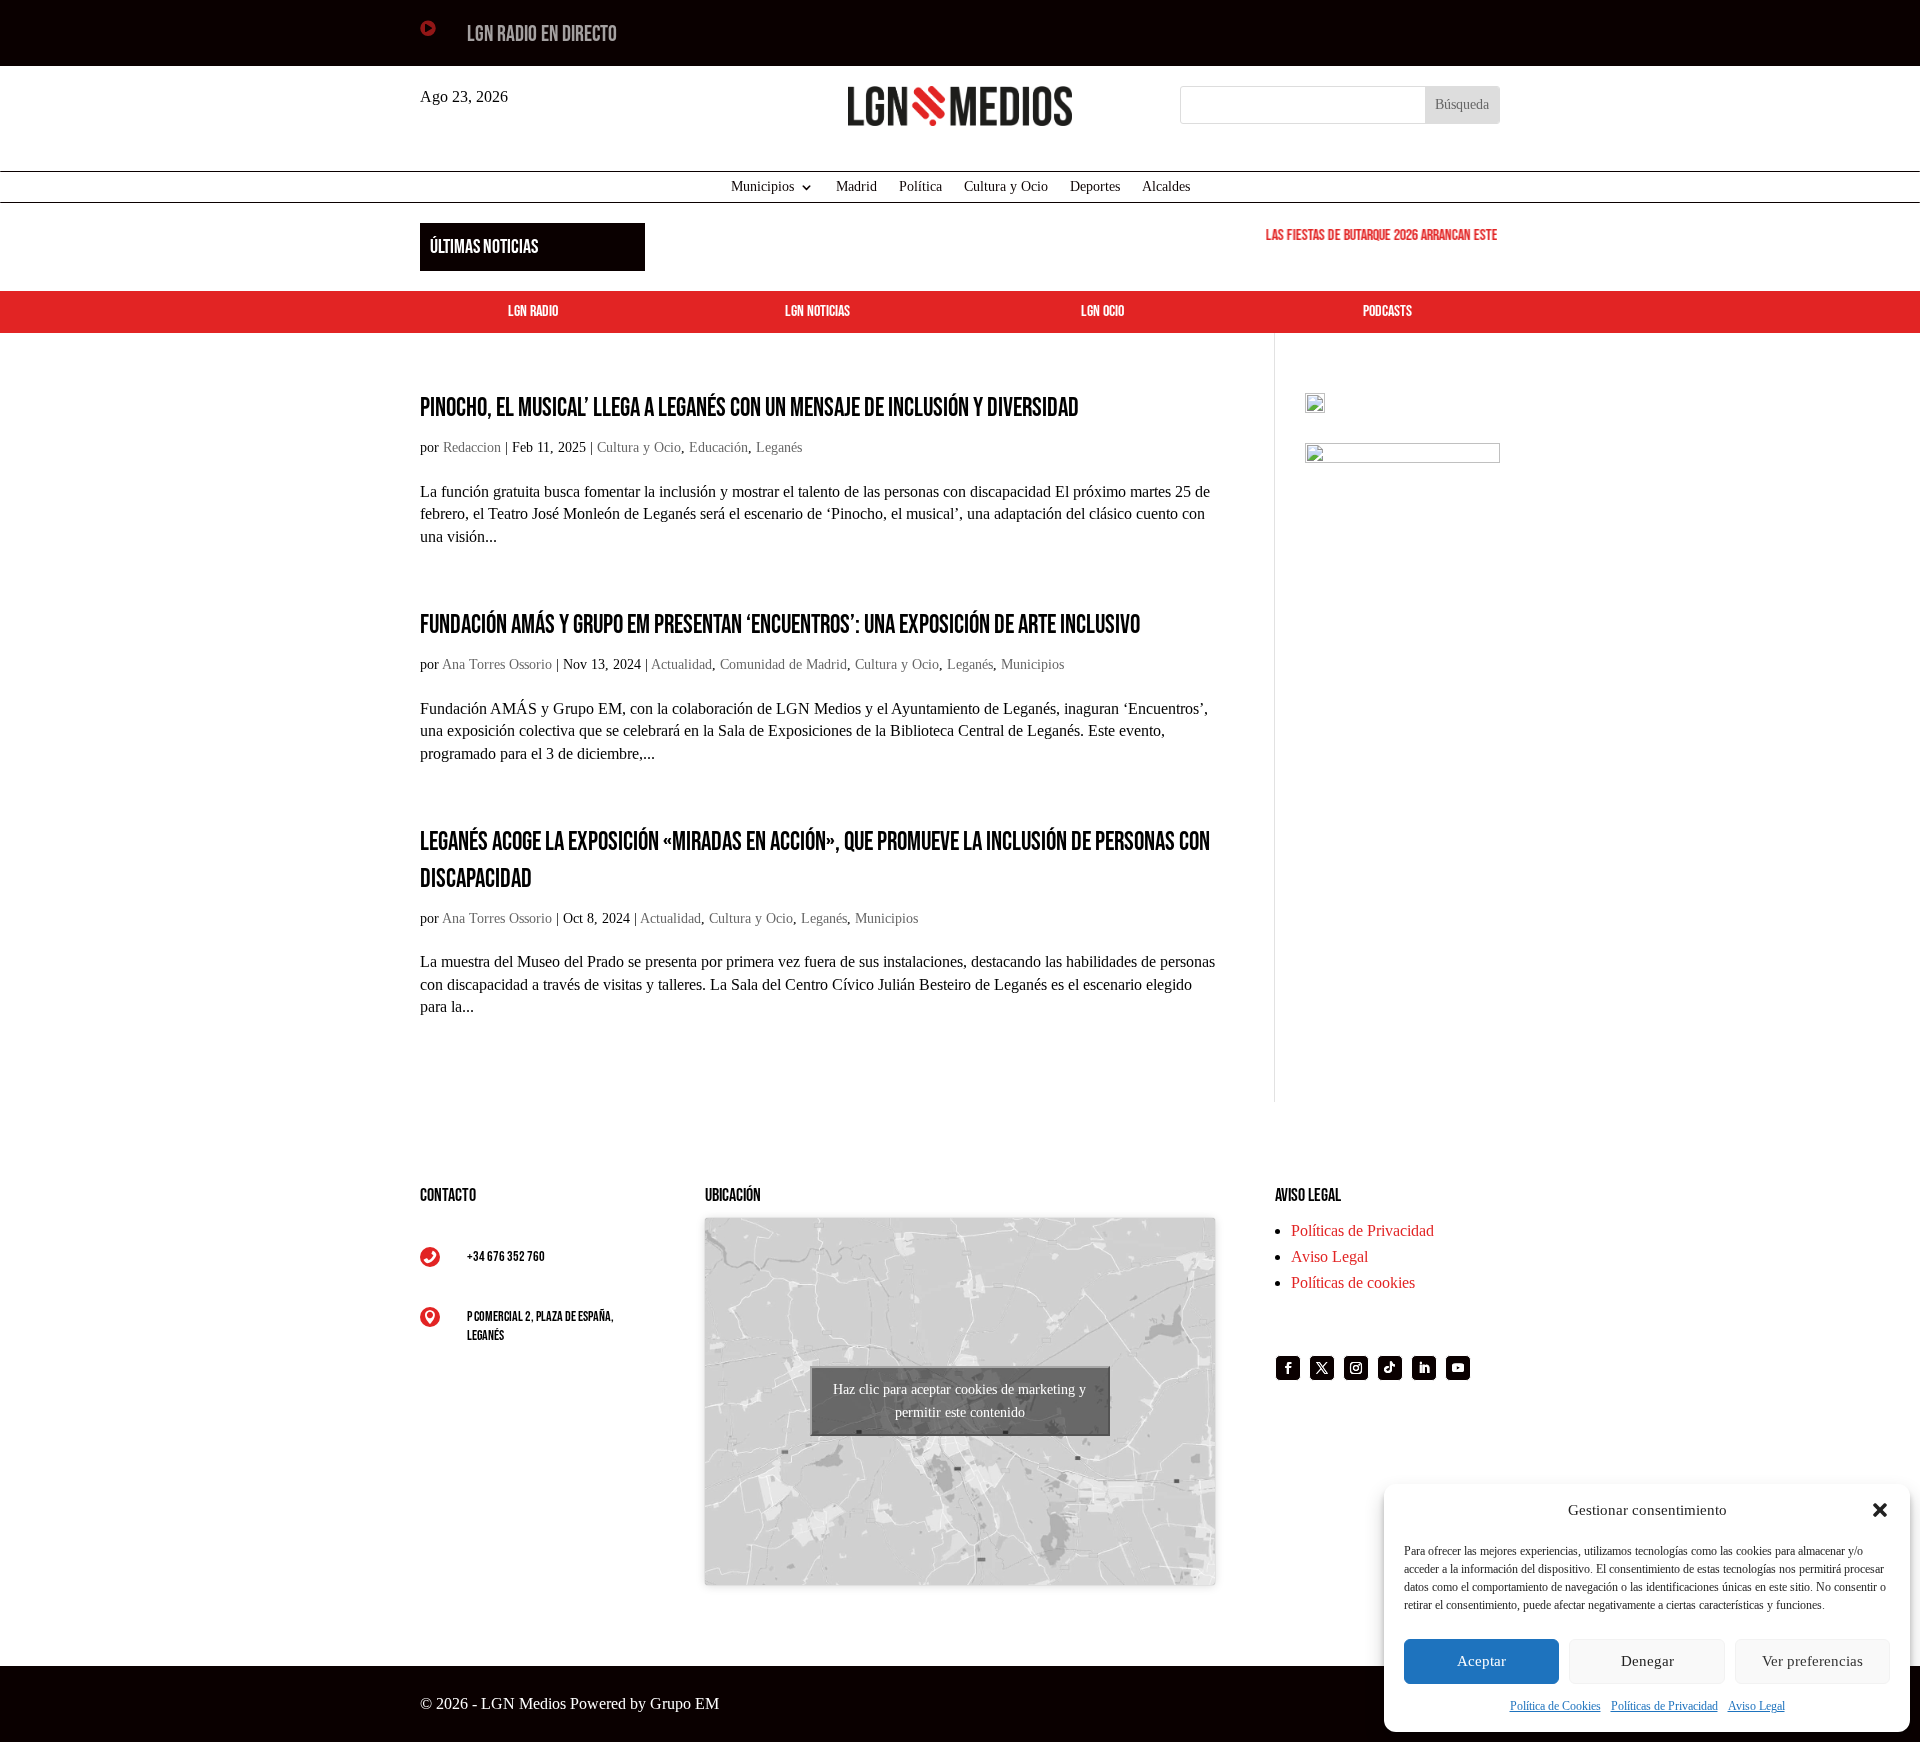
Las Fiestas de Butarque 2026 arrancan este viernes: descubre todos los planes (1466, 235)
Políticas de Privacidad (1664, 1706)
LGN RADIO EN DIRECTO (542, 34)
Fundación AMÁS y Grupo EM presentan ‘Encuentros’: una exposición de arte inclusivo (780, 625)
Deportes (1095, 187)
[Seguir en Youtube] (1458, 1368)
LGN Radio (533, 311)
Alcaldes (1166, 187)
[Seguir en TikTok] (1390, 1368)
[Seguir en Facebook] (1288, 1368)
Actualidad (681, 664)
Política (920, 187)
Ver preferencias (1812, 1661)
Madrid (856, 187)
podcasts (1387, 311)
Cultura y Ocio (1006, 187)
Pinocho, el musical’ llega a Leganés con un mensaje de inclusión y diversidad (749, 408)
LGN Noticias (817, 311)
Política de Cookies (1555, 1706)
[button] (1880, 1510)
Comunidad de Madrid (783, 664)
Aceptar (1481, 1661)
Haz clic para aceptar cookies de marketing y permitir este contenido (959, 1401)
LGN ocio (1102, 311)
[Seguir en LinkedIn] (1424, 1368)
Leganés (779, 447)
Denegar (1647, 1661)
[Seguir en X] (1322, 1368)
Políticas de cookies (1353, 1282)
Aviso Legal (1756, 1706)
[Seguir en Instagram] (1356, 1368)
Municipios (762, 187)
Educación (718, 447)
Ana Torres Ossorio (497, 664)
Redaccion (472, 447)
